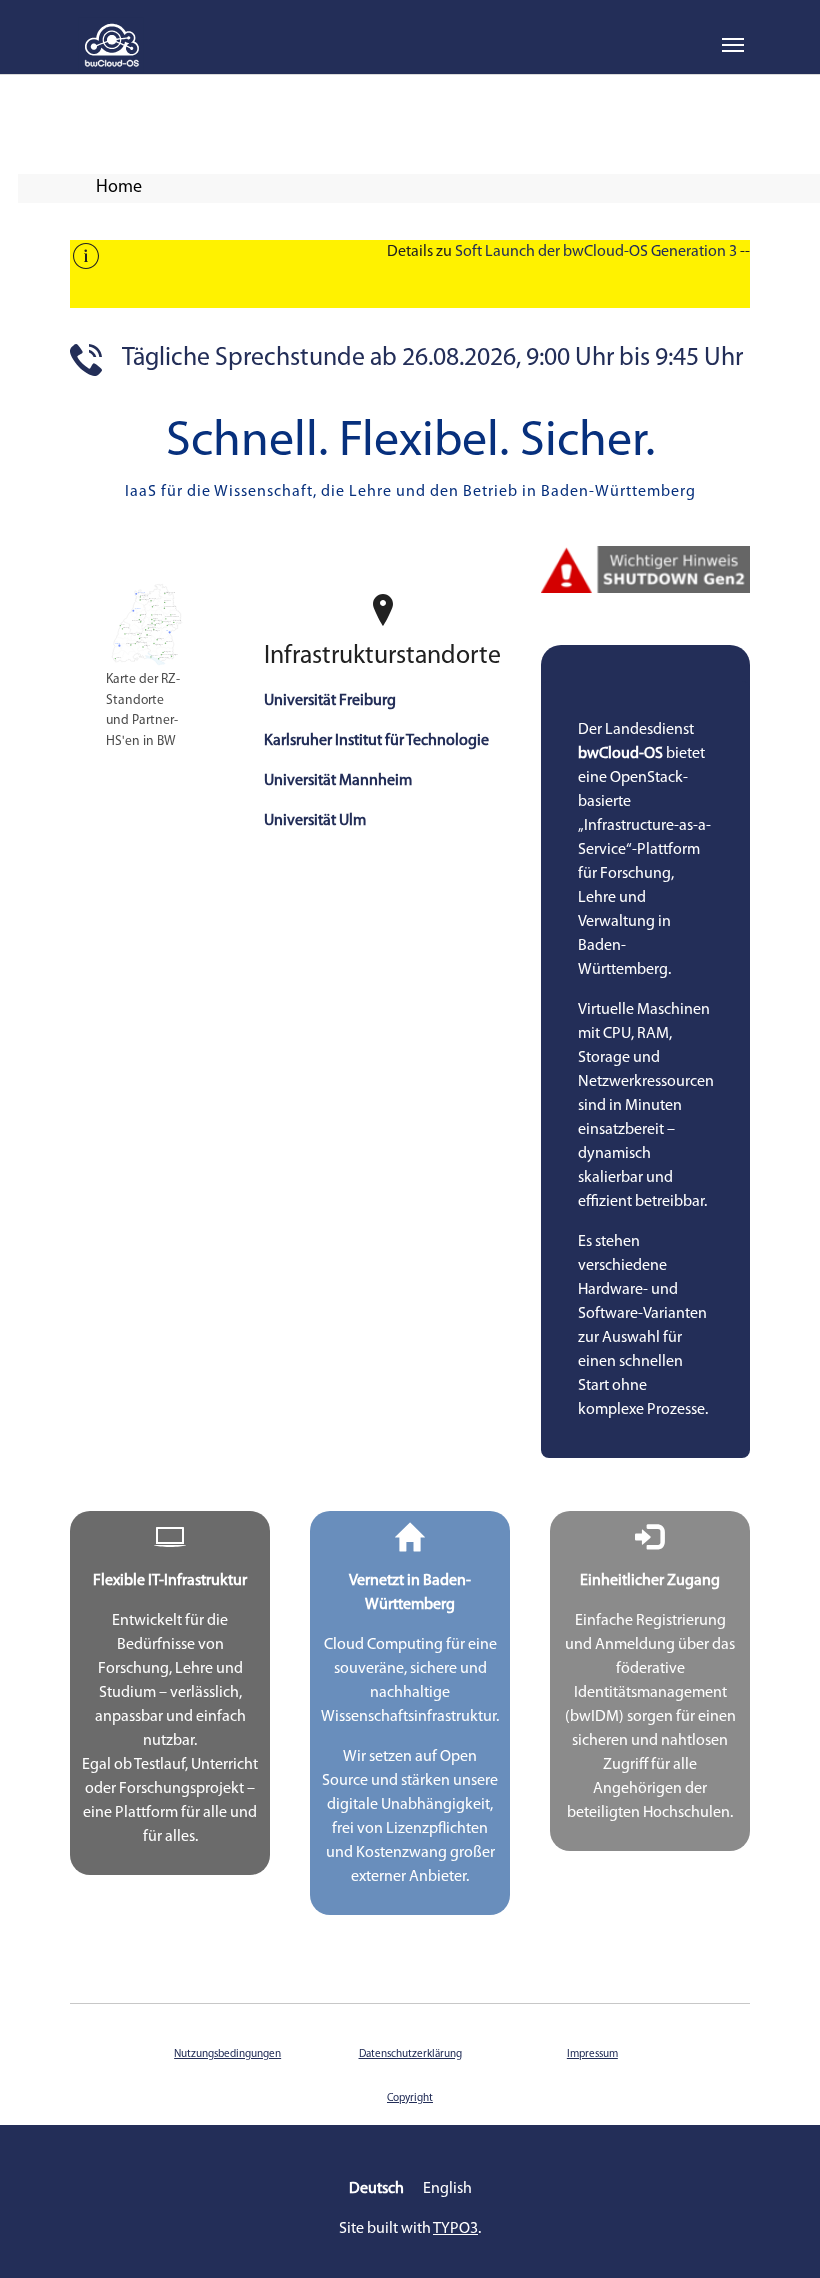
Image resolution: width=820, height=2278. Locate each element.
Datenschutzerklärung (410, 2054)
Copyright (410, 2098)
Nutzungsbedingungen (227, 2054)
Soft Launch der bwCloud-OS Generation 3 (596, 252)
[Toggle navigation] (733, 45)
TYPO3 (455, 2229)
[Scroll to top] (776, 2234)
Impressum (592, 2054)
